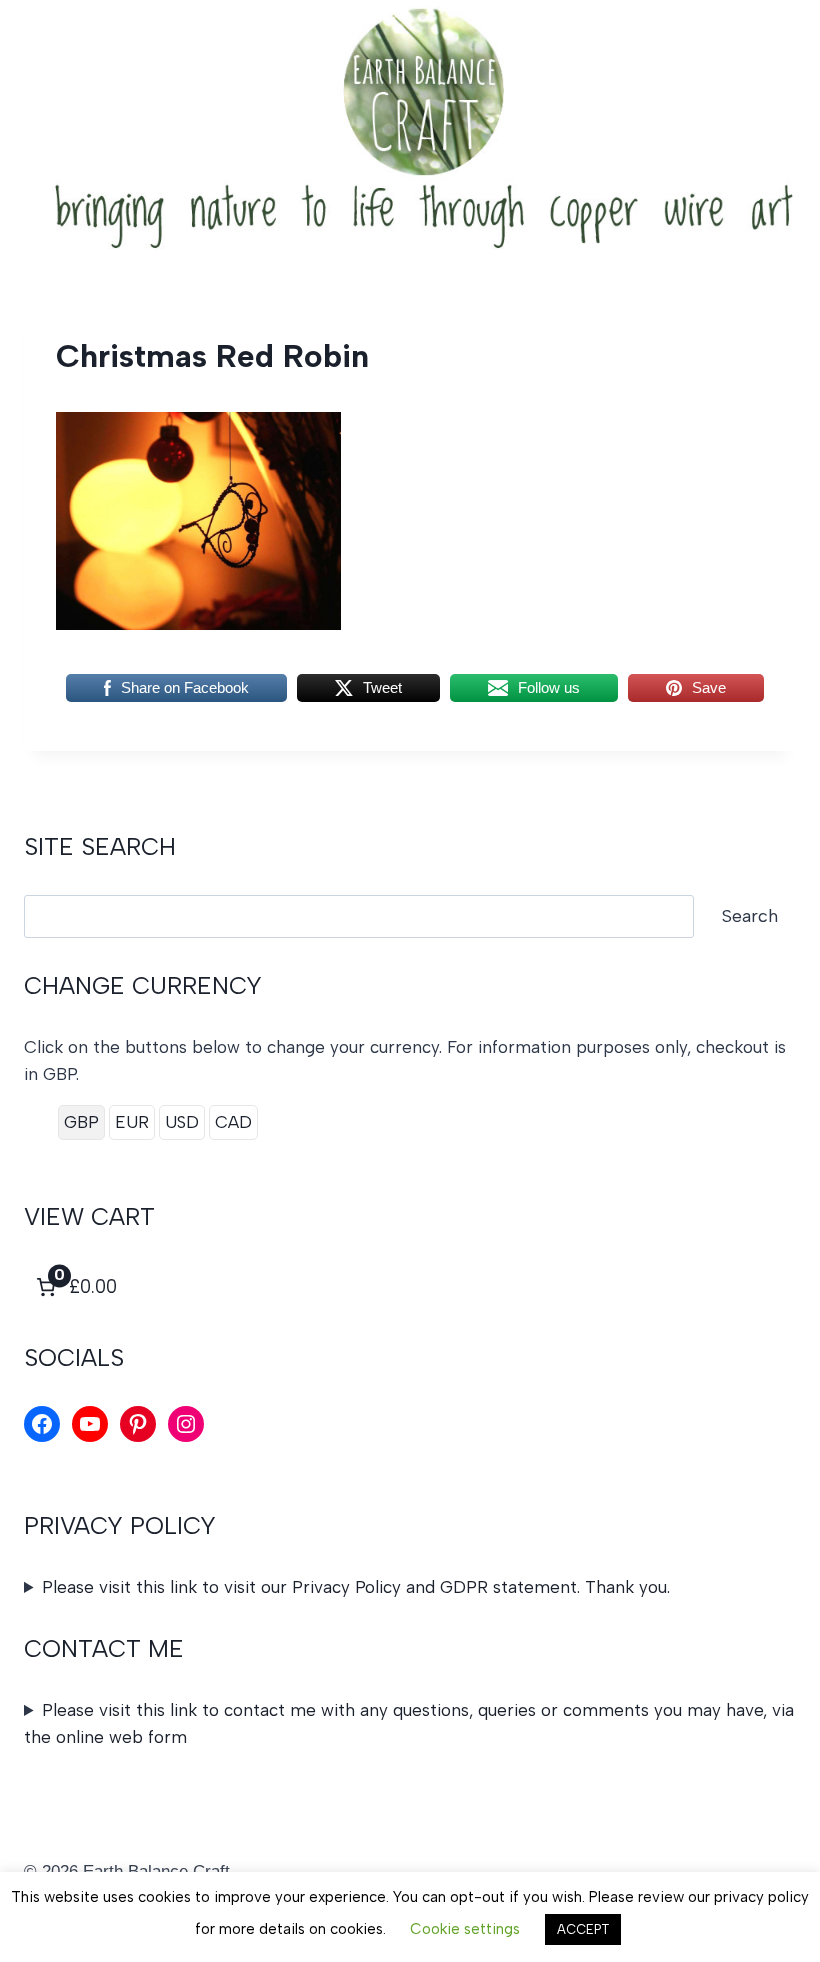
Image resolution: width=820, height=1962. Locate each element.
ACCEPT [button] (583, 1929)
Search (750, 916)
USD (182, 1122)
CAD (233, 1122)
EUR (132, 1122)
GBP (81, 1122)
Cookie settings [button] (465, 1929)
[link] (74, 1287)
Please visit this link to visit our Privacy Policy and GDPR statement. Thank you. (356, 1587)
